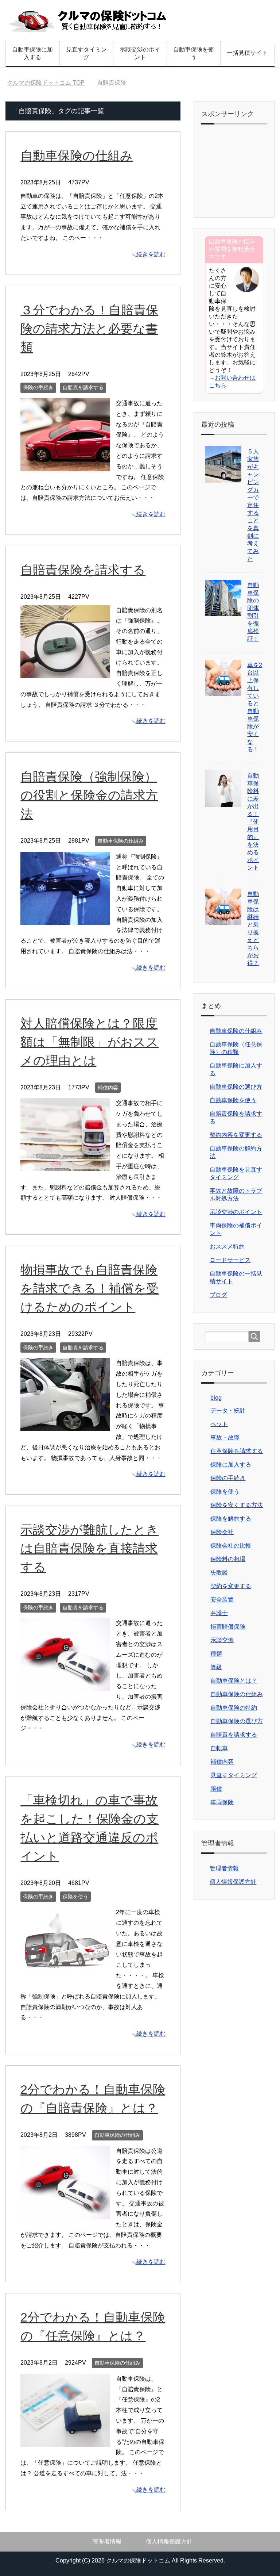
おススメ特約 (227, 1247)
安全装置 (222, 1600)
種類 (216, 1654)
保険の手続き (38, 387)
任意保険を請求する (237, 1451)
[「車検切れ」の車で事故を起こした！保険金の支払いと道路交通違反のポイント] (65, 1975)
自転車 (219, 1748)
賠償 (216, 1789)
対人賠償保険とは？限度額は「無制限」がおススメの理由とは (90, 1042)
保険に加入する (231, 1465)
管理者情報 (224, 1868)
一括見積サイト (247, 53)
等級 (216, 1667)
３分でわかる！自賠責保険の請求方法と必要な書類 (89, 329)
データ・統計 (228, 1410)
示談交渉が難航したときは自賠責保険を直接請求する (90, 1548)
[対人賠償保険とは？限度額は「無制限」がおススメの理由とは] (65, 1166)
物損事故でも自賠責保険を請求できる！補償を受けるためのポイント (90, 1288)
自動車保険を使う (194, 53)
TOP (50, 83)
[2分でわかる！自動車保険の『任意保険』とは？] (65, 2441)
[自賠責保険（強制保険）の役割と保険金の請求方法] (65, 919)
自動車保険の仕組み (77, 156)
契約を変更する (231, 1586)
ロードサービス (230, 1260)
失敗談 (219, 1573)
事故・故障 (225, 1437)
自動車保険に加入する (32, 53)
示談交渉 (222, 1640)
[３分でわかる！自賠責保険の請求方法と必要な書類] (65, 466)
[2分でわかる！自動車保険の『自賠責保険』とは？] (65, 2213)
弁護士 (219, 1613)
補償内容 (108, 1088)
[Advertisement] (242, 172)
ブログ (218, 1295)
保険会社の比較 (231, 1546)
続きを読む (151, 254)
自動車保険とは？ (234, 1681)
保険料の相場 (228, 1559)
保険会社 (222, 1532)
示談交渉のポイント (140, 53)
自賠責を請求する (83, 387)
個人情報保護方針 (233, 1882)
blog (216, 1398)
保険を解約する (231, 1519)
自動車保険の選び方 (236, 1087)
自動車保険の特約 (234, 1708)
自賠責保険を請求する (83, 570)
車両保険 (222, 1802)
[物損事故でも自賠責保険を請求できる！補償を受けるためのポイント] (65, 1426)
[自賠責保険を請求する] (65, 673)
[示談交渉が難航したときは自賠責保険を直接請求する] (65, 1686)
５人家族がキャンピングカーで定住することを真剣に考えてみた (253, 505)
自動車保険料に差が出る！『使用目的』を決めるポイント (253, 822)
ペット (219, 1424)
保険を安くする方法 (237, 1505)
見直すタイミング (86, 53)
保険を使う (75, 1897)
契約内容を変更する (236, 1135)
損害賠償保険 (228, 1627)
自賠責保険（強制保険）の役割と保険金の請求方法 (89, 795)
